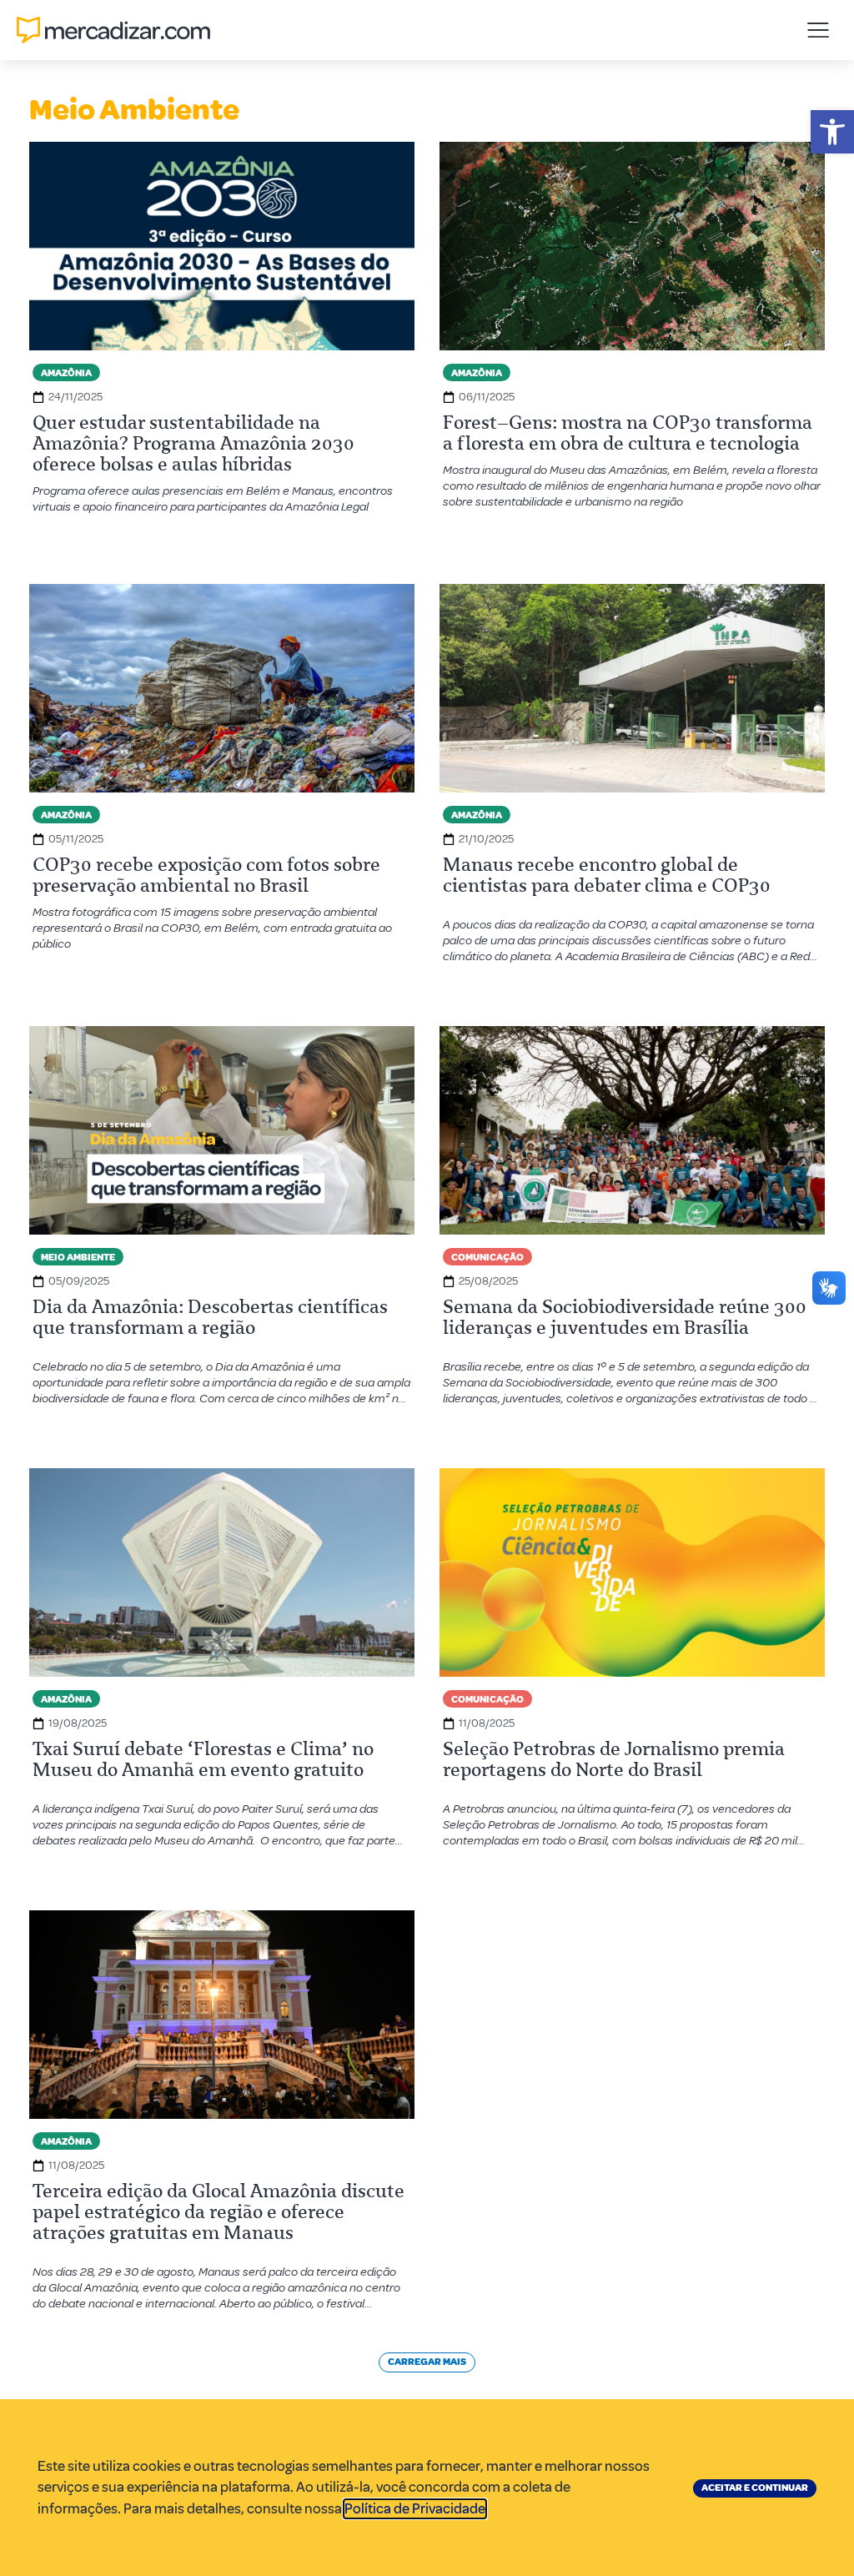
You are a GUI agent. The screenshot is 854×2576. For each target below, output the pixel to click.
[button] (832, 132)
